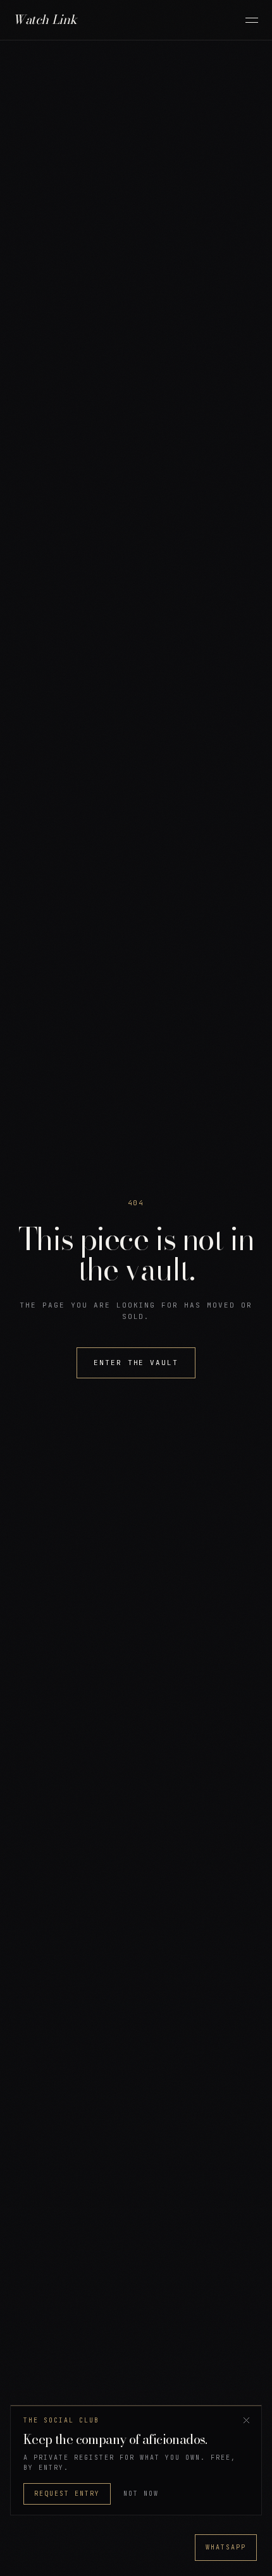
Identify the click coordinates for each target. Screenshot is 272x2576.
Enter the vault (136, 1363)
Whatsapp (226, 2547)
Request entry (67, 2494)
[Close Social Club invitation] (246, 2421)
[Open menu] (252, 20)
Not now (141, 2494)
